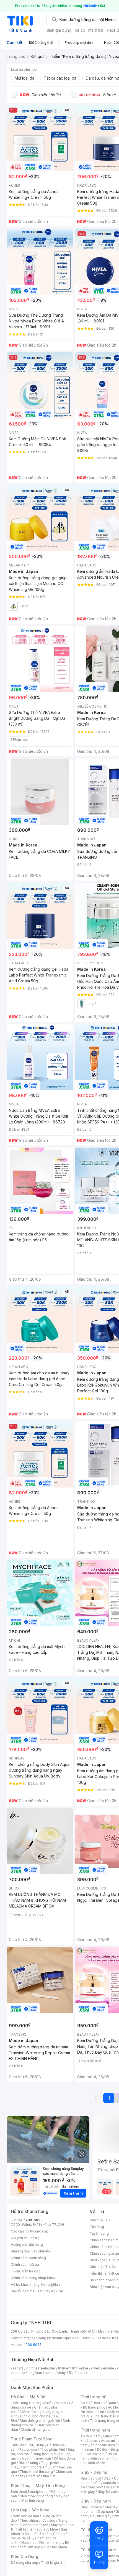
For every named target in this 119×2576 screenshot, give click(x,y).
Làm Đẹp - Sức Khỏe (30, 2510)
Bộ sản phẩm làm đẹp (40, 2545)
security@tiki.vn (50, 2291)
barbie (83, 2368)
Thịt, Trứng (36, 2445)
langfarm (35, 2373)
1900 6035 (33, 2345)
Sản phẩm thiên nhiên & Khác (39, 2532)
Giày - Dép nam (96, 2501)
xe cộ (80, 30)
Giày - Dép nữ (94, 2472)
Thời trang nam (95, 2430)
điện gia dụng (59, 30)
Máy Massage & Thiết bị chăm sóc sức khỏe (42, 2527)
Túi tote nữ (110, 2540)
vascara (17, 2368)
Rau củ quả (28, 2449)
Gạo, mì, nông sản (37, 2458)
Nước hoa (29, 2543)
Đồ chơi (60, 2403)
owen (96, 2368)
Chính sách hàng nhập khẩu (33, 2278)
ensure (109, 2368)
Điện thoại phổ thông (36, 2496)
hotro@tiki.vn (52, 2284)
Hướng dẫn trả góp (26, 2271)
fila (71, 2373)
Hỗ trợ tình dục (51, 2543)
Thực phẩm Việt (52, 2449)
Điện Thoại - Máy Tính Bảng (38, 2485)
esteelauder (45, 2368)
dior (29, 2368)
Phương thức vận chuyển (30, 2251)
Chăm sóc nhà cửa (41, 2476)
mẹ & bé (96, 30)
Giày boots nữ (99, 2487)
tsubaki (82, 2373)
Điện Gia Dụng (24, 2556)
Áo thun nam (90, 2436)
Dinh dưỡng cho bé (35, 2416)
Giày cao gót (91, 2478)
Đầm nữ (99, 2403)
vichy (62, 2373)
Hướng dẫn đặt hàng (27, 2245)
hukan (50, 2373)
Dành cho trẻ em (34, 2467)
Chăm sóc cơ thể (35, 2525)
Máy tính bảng (33, 2500)
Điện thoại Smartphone (29, 2492)
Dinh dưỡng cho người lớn (40, 2421)
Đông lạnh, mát (44, 2454)
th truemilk (67, 2368)
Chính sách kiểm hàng (28, 2258)
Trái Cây (17, 2445)
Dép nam (106, 2512)
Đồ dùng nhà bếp (24, 2563)
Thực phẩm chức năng (37, 2520)
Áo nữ (85, 2403)
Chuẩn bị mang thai (36, 2429)
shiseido (18, 2373)
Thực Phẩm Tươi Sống (32, 2439)
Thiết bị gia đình (54, 2563)
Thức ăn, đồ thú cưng (36, 2472)
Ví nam (86, 2556)
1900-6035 (33, 2220)
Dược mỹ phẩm (55, 2547)
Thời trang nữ (94, 2397)
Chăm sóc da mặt (25, 2516)
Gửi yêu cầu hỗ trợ (25, 2238)
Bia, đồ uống (29, 2463)
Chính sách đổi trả (25, 2265)
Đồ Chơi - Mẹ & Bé (28, 2397)
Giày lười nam (91, 2507)
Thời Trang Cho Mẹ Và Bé (31, 2403)
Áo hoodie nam (103, 2445)
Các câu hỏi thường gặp (30, 2231)
